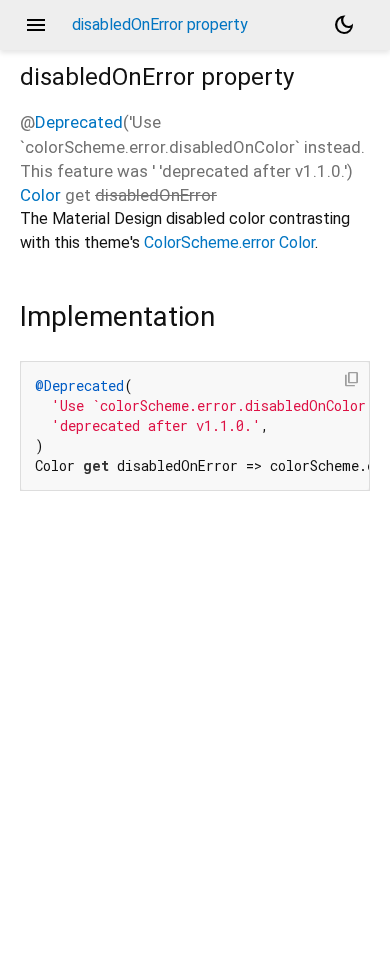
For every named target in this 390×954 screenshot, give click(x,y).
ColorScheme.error (209, 242)
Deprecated (79, 122)
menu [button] (36, 25)
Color (40, 195)
